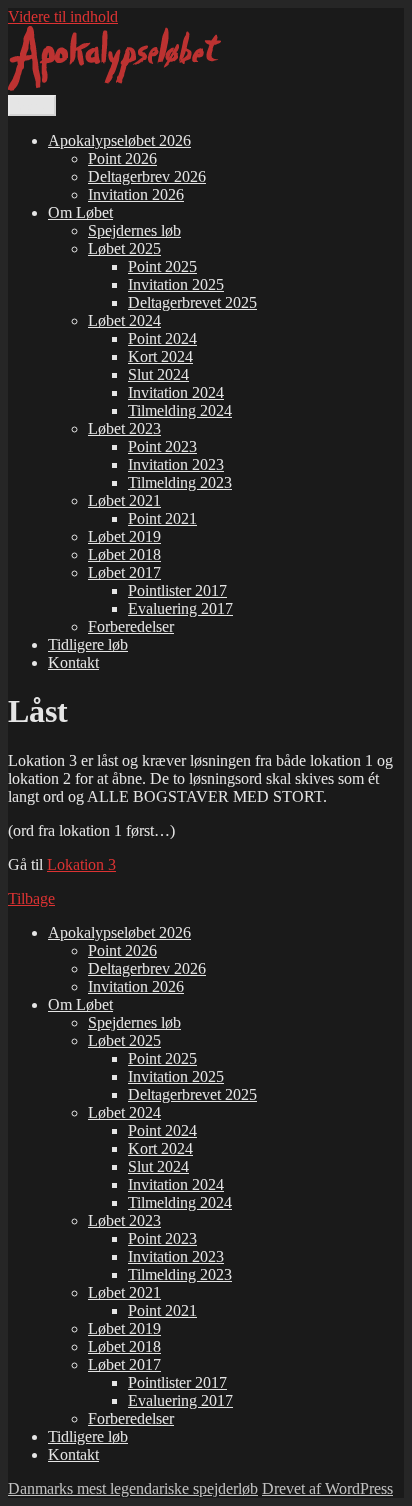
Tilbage (31, 898)
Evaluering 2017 (180, 608)
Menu (32, 105)
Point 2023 (162, 446)
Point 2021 (162, 518)
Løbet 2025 (124, 248)
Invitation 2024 (176, 392)
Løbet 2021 (124, 500)
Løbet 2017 (124, 572)
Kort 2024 (160, 356)
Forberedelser (131, 626)
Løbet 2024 (124, 320)
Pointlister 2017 (177, 590)
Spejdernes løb (134, 230)
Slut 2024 (158, 374)
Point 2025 (162, 266)
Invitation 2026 (136, 194)
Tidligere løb (88, 644)
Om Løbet (80, 212)
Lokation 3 (81, 864)
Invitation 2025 (176, 284)
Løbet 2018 (124, 554)
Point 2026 (122, 158)
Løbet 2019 (124, 536)
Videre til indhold (63, 16)
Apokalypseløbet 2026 (119, 140)
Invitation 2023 (176, 464)
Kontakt (73, 662)
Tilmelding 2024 (180, 410)
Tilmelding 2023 (180, 482)
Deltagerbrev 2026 (147, 176)
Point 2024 (162, 338)
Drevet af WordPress (327, 1488)
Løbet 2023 (124, 428)
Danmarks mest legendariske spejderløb (133, 1488)
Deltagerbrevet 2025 (192, 302)
